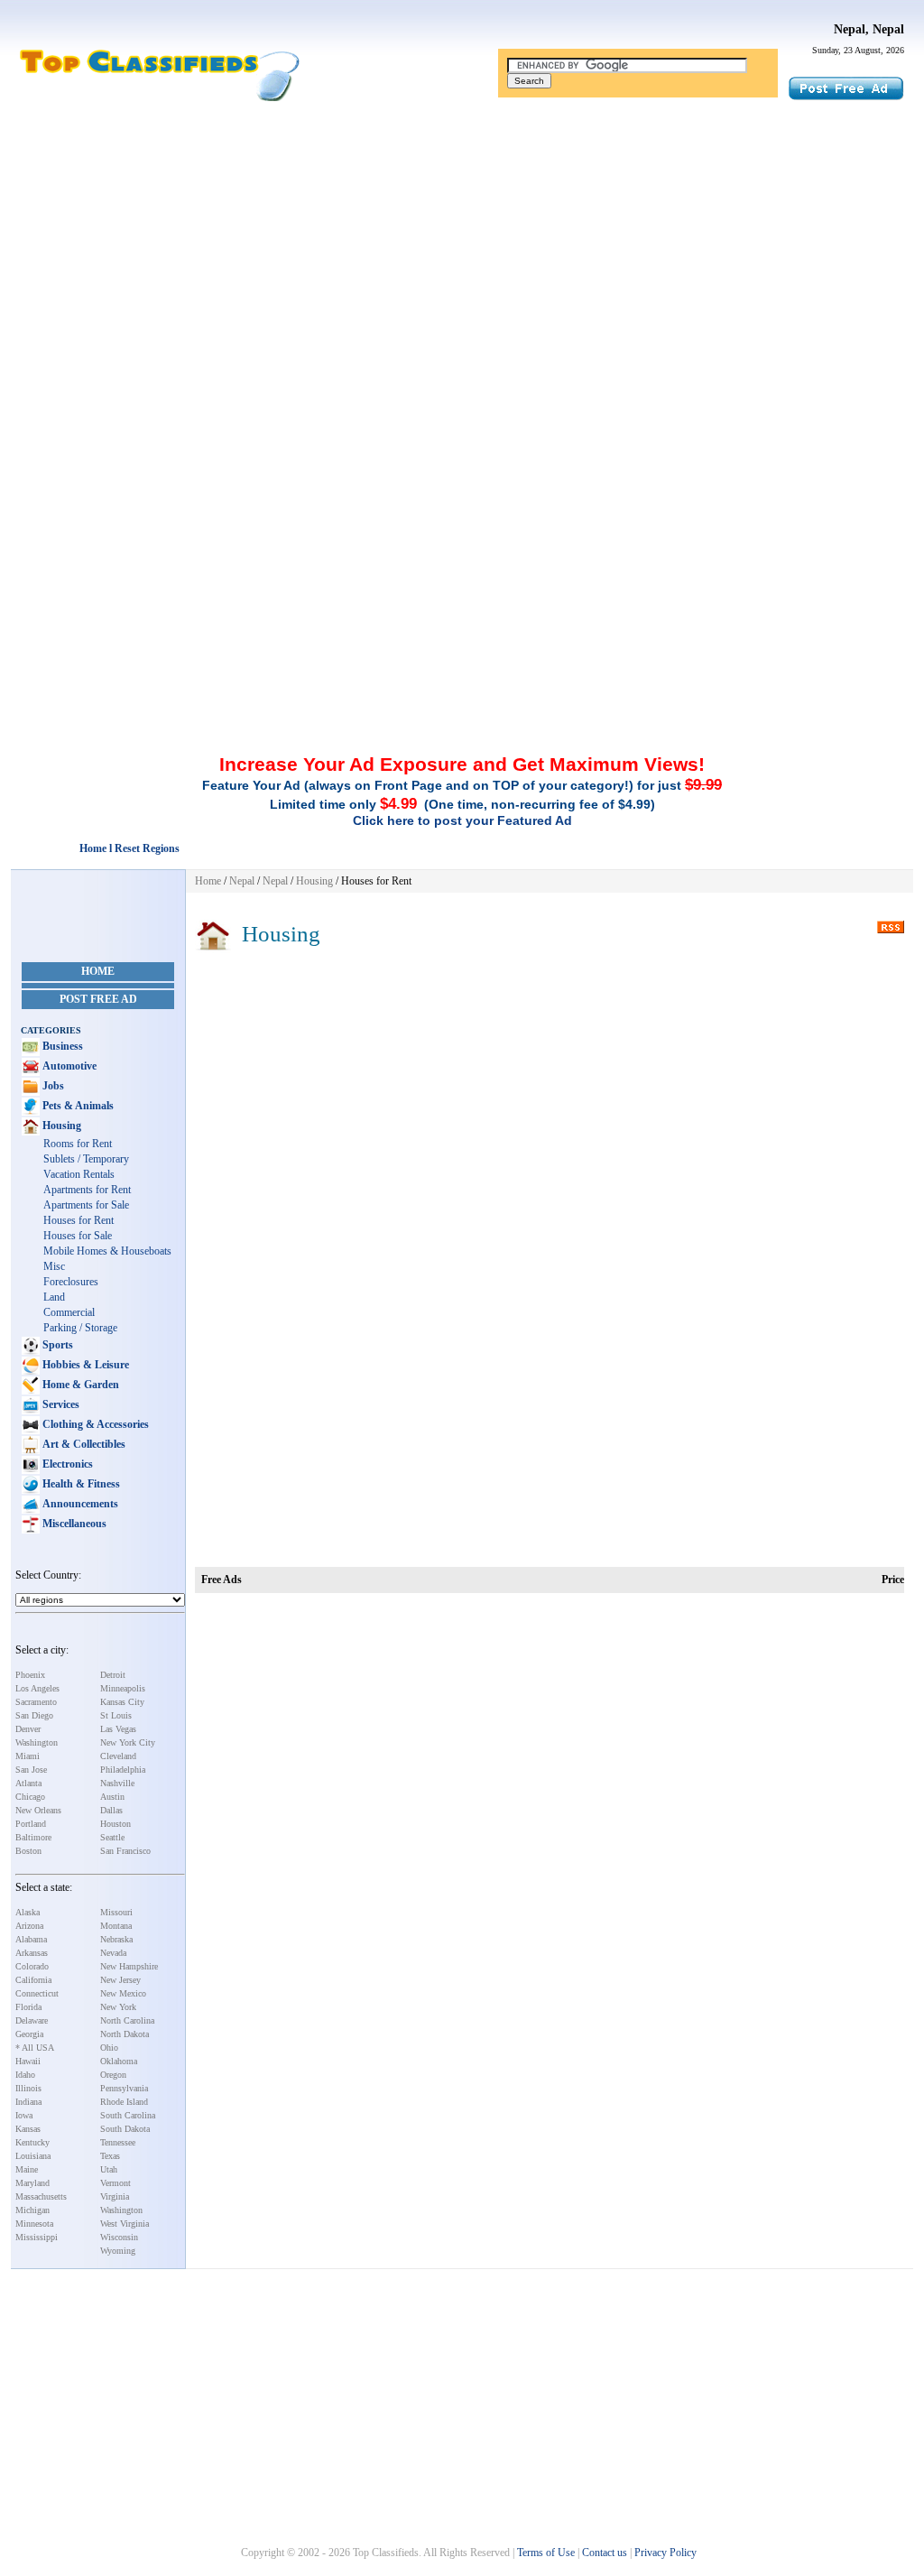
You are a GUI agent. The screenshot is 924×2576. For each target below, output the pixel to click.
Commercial (69, 1312)
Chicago (30, 1797)
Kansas (28, 2129)
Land (54, 1297)
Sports (56, 1345)
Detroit (113, 1675)
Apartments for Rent (87, 1190)
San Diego (34, 1715)
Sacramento (36, 1702)
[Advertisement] (462, 246)
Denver (28, 1729)
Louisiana (33, 2156)
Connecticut (37, 1993)
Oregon (113, 2075)
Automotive (68, 1066)
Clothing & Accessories (94, 1424)
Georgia (29, 2034)
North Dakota (125, 2034)
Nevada (113, 1953)
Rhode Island (124, 2102)
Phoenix (30, 1675)
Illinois (28, 2088)
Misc (54, 1266)
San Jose (31, 1770)
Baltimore (33, 1837)
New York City (128, 1742)
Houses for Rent (79, 1220)
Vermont (115, 2183)
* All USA (35, 2048)
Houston (115, 1824)
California (33, 1980)
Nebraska (116, 1939)
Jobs (52, 1086)
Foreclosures (71, 1282)
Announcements (79, 1504)
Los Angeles (37, 1688)
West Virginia (125, 2224)
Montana (116, 1926)
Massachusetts (41, 2196)
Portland (31, 1824)
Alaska (28, 1912)
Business (61, 1046)
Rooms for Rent (78, 1144)
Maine (27, 2169)
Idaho (25, 2075)
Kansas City (122, 1702)
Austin (112, 1797)
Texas (110, 2156)
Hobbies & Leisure (84, 1365)
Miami (28, 1756)
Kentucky (32, 2142)
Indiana (28, 2102)
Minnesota (34, 2224)
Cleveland (118, 1756)
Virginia (115, 2196)
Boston (28, 1851)
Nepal (242, 881)
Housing (60, 1126)
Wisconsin (119, 2237)
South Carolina (128, 2115)
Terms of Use (546, 2553)
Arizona (29, 1926)
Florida (28, 2007)
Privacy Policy (665, 2553)
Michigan (32, 2210)
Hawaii (28, 2061)
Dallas (111, 1810)
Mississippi (37, 2237)
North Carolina (127, 2020)
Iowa (24, 2115)
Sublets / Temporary (86, 1159)
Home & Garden (79, 1385)
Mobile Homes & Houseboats (107, 1251)
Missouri (116, 1912)
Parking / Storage (80, 1328)
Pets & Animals (77, 1106)
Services (60, 1404)
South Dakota (125, 2129)
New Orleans (38, 1810)
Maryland (32, 2183)
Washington (37, 1742)
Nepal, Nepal (869, 29)
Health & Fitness (80, 1484)
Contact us (605, 2553)
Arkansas (32, 1953)
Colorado (32, 1966)
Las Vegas (118, 1729)
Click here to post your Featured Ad (462, 820)
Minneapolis (123, 1688)
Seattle (112, 1837)
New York (118, 2007)
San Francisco (125, 1851)
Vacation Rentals (79, 1174)
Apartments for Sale (86, 1205)
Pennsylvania (124, 2088)
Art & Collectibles (83, 1444)
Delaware (32, 2020)
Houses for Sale (78, 1236)
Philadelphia (123, 1770)
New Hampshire (129, 1966)
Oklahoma (119, 2061)
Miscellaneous (73, 1524)
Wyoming (118, 2251)
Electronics (66, 1464)
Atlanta (28, 1783)
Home (98, 971)
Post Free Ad (98, 999)
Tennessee (118, 2142)
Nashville (117, 1783)
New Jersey (120, 1980)
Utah (109, 2169)
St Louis (116, 1715)
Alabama (31, 1939)
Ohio (109, 2048)
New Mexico (123, 1993)
